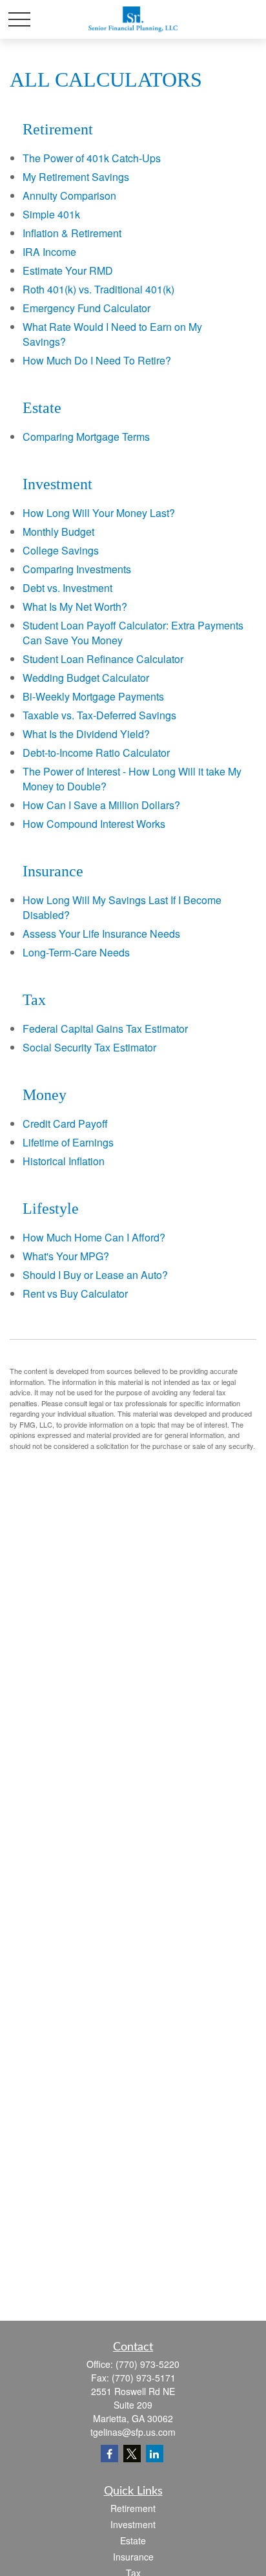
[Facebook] (109, 2454)
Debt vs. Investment (67, 588)
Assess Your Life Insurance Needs (101, 934)
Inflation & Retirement (72, 233)
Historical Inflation (64, 1161)
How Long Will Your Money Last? (99, 513)
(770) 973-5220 (148, 2364)
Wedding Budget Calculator (86, 678)
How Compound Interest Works (94, 824)
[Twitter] (132, 2454)
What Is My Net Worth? (75, 607)
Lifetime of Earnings (68, 1142)
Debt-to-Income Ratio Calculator (96, 753)
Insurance (133, 2557)
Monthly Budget (58, 532)
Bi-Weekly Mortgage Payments (93, 696)
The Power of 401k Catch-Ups (92, 158)
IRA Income (49, 252)
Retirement (133, 2508)
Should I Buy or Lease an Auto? (95, 1275)
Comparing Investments (77, 569)
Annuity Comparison (69, 195)
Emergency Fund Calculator (87, 308)
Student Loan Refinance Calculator (103, 659)
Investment (133, 2524)
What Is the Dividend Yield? (86, 734)
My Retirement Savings (76, 177)
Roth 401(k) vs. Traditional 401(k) (98, 289)
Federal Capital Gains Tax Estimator (105, 1029)
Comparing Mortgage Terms (86, 437)
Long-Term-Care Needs (76, 952)
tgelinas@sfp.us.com (133, 2432)
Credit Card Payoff (65, 1124)
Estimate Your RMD (68, 270)
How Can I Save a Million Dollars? (101, 805)
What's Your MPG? (66, 1256)
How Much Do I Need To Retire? (97, 360)
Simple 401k (51, 214)
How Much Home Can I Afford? (94, 1237)
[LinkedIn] (155, 2454)
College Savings (61, 550)
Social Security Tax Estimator (89, 1047)
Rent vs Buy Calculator (75, 1293)
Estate (133, 2540)
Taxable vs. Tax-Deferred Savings (99, 715)
